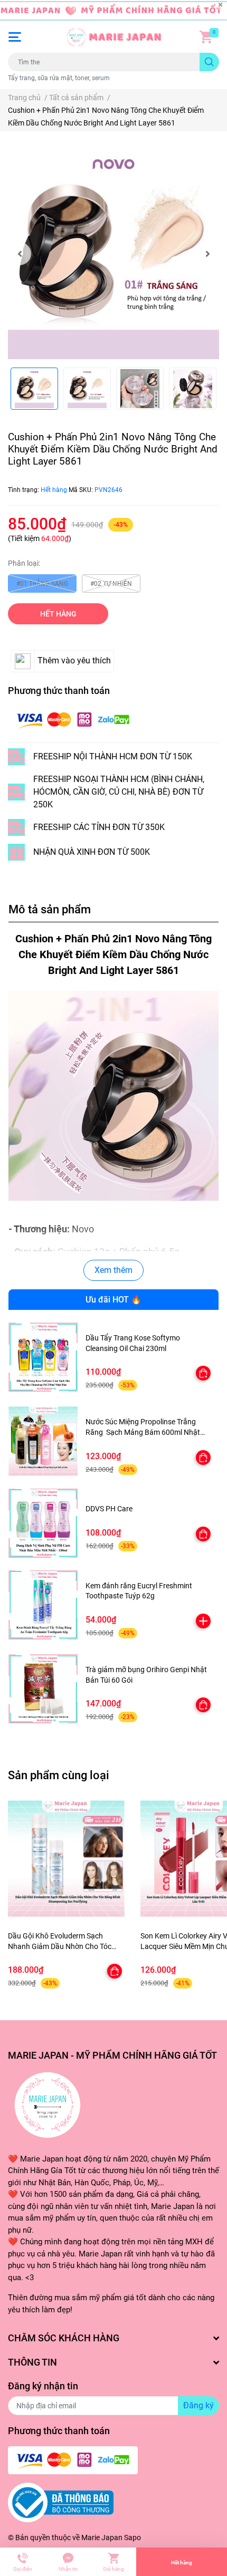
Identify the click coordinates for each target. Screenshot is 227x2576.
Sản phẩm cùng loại (59, 1775)
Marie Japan (102, 2538)
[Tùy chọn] (203, 1373)
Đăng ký (198, 2405)
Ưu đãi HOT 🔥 (113, 1300)
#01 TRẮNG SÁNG (42, 584)
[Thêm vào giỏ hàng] (203, 1621)
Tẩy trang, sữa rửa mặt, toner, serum (59, 78)
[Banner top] (113, 11)
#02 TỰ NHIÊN (111, 584)
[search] (209, 62)
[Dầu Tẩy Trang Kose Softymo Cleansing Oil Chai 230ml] (43, 1357)
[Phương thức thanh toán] (73, 720)
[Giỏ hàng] (206, 37)
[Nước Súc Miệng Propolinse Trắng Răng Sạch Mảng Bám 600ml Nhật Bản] (43, 1441)
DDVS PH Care (109, 1509)
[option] (113, 254)
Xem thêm (113, 1270)
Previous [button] (20, 254)
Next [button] (207, 254)
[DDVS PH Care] (43, 1523)
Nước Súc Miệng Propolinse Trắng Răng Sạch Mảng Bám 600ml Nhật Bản (143, 1432)
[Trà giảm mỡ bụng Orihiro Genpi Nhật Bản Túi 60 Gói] (43, 1689)
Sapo (133, 2538)
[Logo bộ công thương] (61, 2502)
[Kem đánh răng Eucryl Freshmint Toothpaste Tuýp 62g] (43, 1605)
